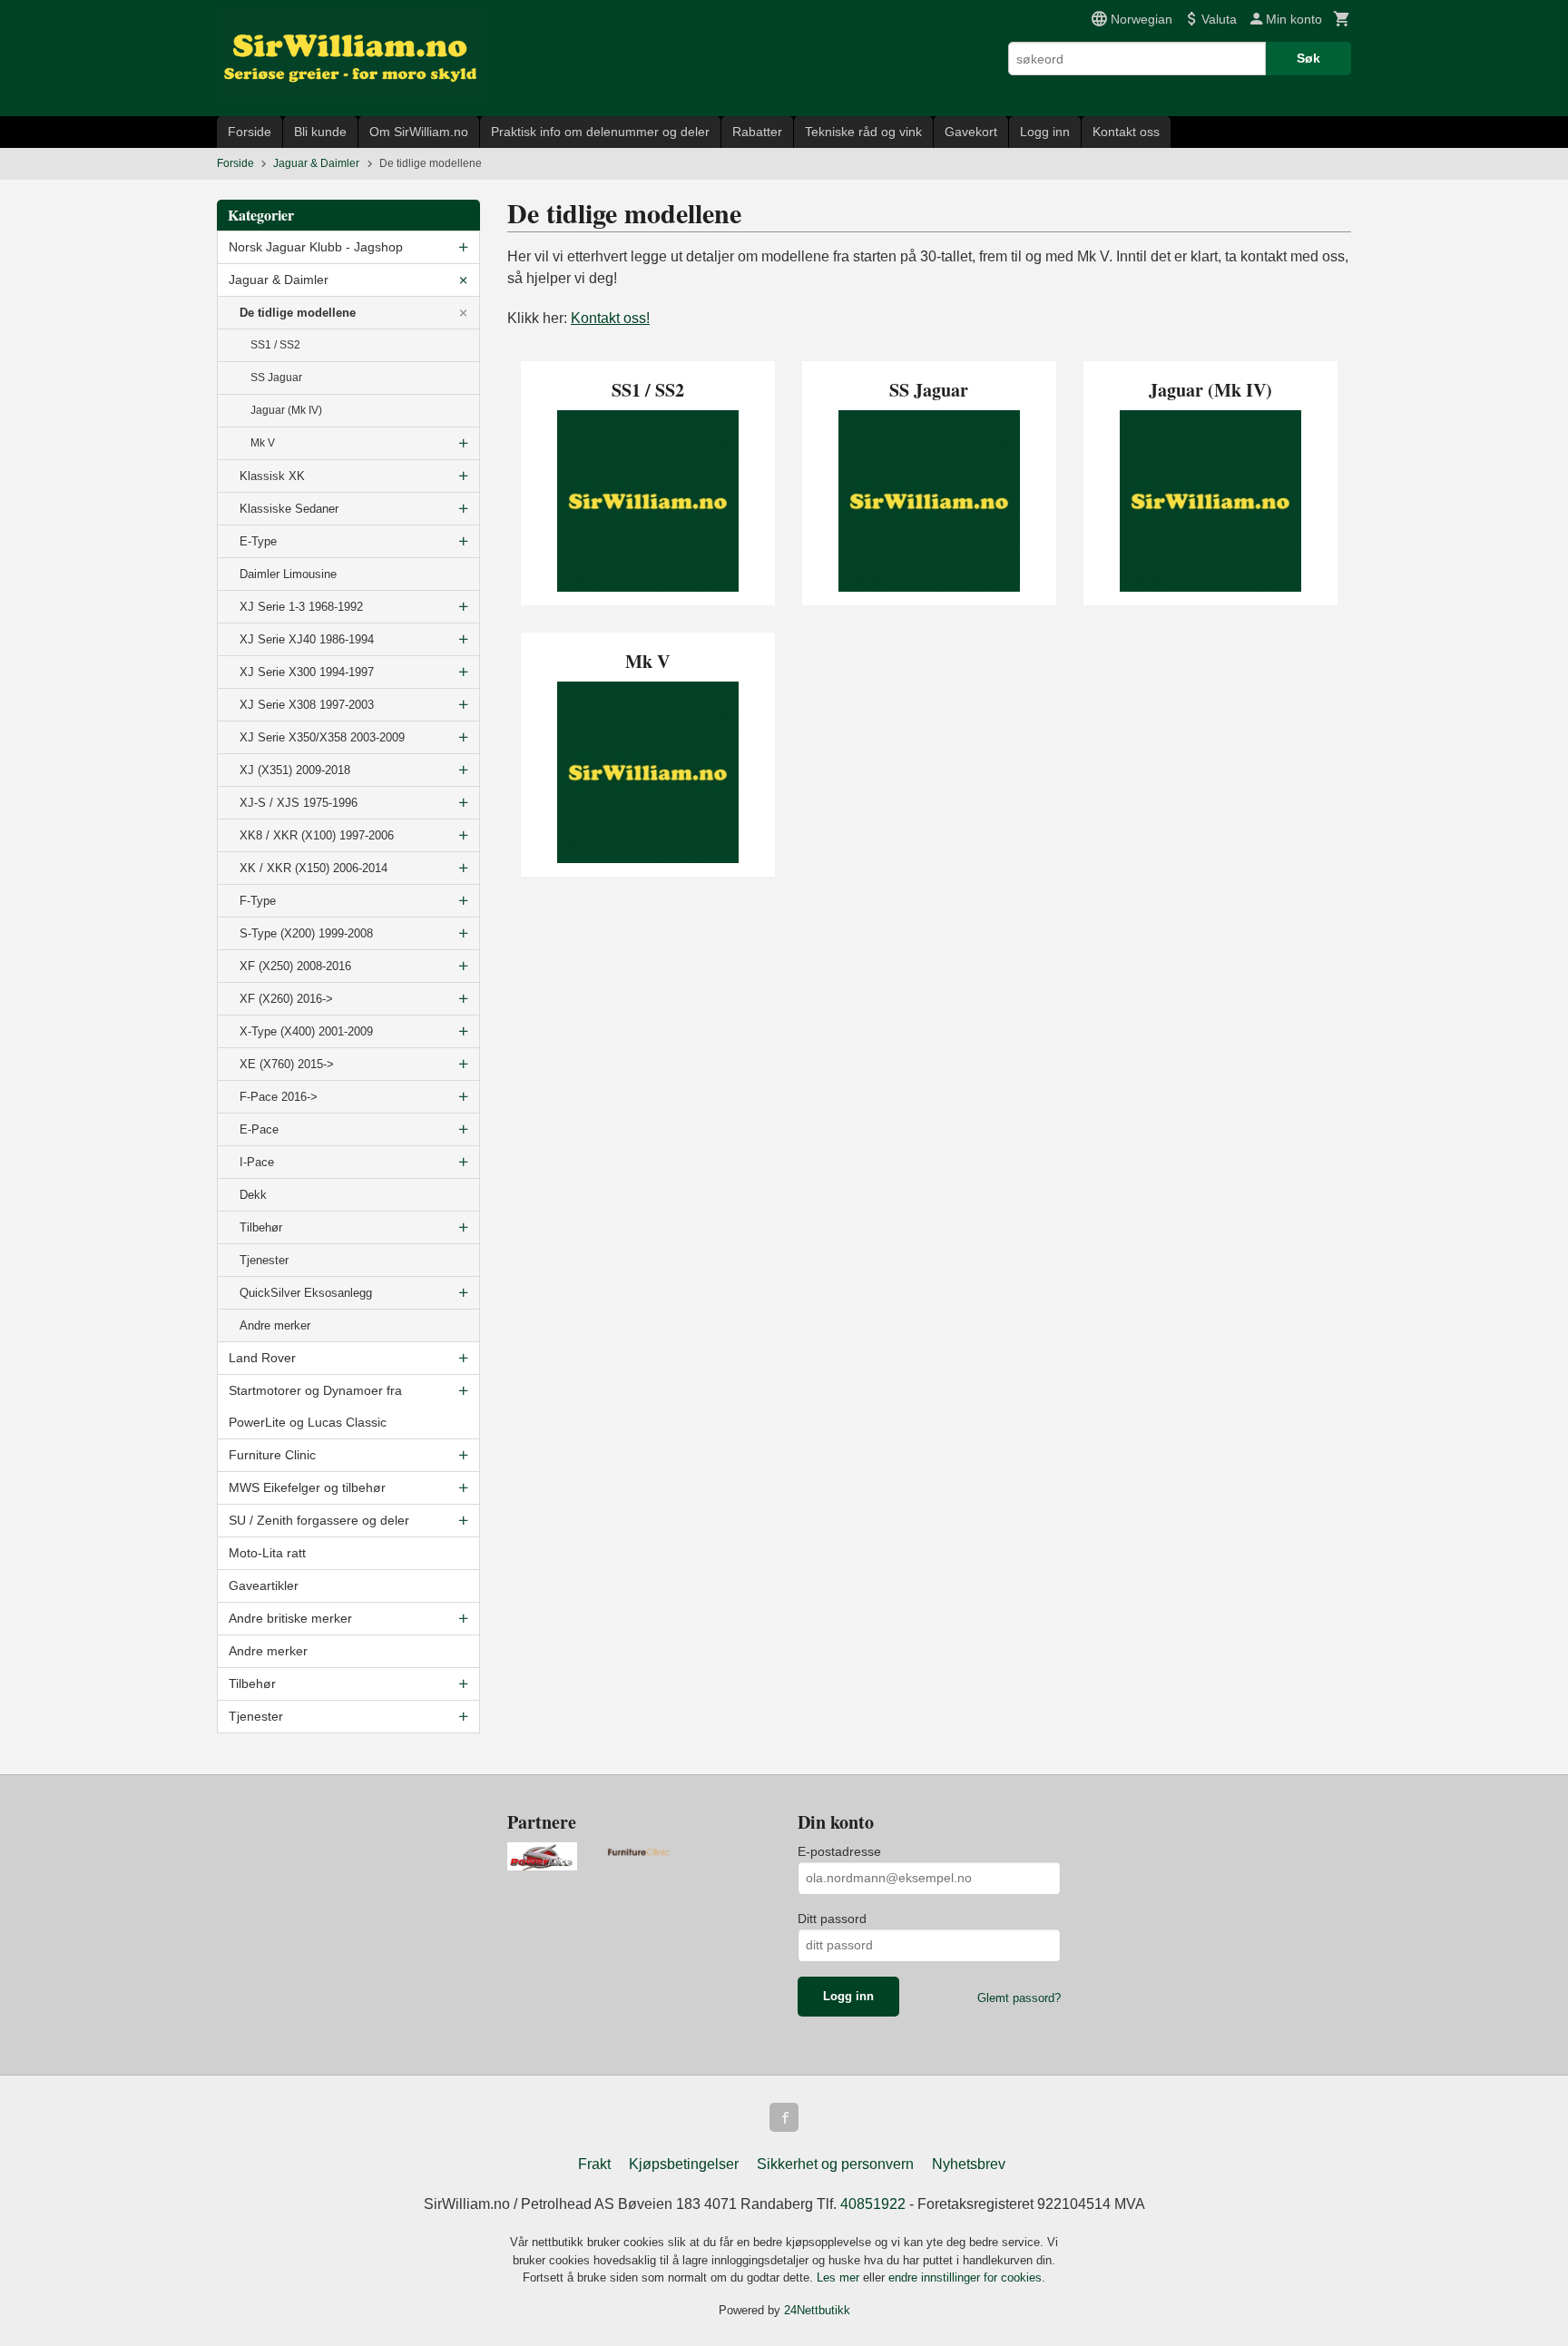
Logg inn (1045, 132)
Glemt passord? (1019, 1998)
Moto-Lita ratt (267, 1553)
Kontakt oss (1126, 132)
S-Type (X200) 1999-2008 (306, 933)
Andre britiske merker (290, 1618)
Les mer (840, 2277)
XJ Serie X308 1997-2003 (307, 705)
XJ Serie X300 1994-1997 (307, 672)
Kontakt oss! (610, 318)
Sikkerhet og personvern (835, 2164)
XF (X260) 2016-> (286, 999)
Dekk (253, 1195)
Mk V (263, 443)
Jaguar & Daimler (279, 280)
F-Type (258, 901)
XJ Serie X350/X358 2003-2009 (322, 737)
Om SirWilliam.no (419, 132)
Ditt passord (832, 1919)
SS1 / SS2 (275, 345)
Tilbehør (261, 1227)
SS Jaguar (276, 378)
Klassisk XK (272, 476)
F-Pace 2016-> (279, 1097)
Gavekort (971, 132)
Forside (250, 132)
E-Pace (259, 1129)
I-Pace (257, 1162)
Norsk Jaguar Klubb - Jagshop (316, 247)
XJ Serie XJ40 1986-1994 (307, 639)
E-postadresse (839, 1851)
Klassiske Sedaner (289, 509)
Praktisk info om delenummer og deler (600, 132)
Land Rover (262, 1358)
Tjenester (264, 1260)
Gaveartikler (264, 1585)
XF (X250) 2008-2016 (295, 966)
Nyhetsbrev (969, 2164)
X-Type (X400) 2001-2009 (306, 1031)
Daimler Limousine (288, 574)
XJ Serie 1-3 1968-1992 (301, 607)
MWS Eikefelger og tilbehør (307, 1487)
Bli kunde (320, 132)
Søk (1308, 58)
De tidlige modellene (298, 313)
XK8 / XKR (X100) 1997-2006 (317, 835)
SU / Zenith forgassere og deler (319, 1520)
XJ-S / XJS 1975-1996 (299, 803)
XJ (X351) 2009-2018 (295, 770)
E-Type (258, 541)
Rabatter (757, 132)
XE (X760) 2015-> (287, 1064)
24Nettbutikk (817, 2310)
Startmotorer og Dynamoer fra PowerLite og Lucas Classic (315, 1406)
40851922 (873, 2204)
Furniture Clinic (272, 1455)
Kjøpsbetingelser (684, 2164)
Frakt (594, 2164)
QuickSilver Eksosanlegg (306, 1293)
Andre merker (275, 1325)
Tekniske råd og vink (863, 132)
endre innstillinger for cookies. (967, 2277)
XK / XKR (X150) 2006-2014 (314, 868)
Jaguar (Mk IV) (286, 410)
